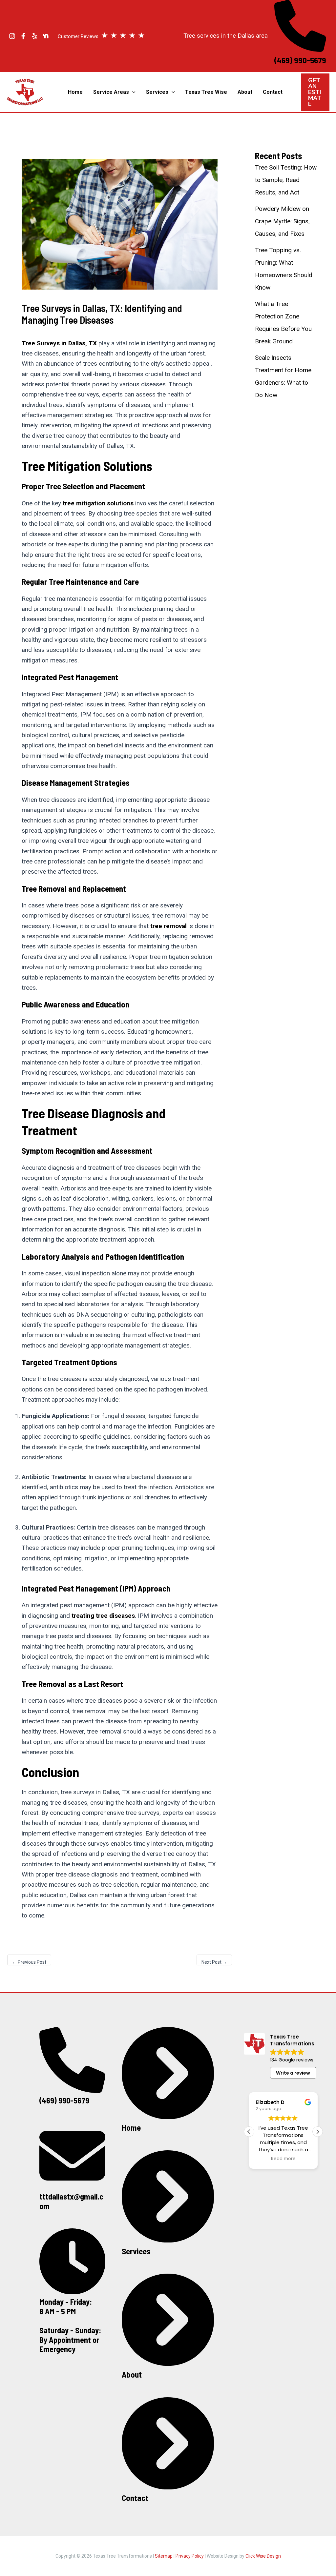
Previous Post (29, 1962)
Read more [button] (283, 2159)
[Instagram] (12, 36)
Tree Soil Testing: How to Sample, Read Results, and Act (286, 180)
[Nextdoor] (46, 36)
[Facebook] (23, 36)
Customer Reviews (101, 36)
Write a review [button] (293, 2073)
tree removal (168, 926)
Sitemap (164, 2556)
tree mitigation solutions (98, 503)
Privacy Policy (190, 2556)
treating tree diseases (103, 1616)
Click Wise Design (263, 2556)
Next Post (214, 1962)
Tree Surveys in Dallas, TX (59, 343)
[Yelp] (34, 36)
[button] (132, 92)
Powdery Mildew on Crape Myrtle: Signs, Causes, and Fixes (282, 221)
